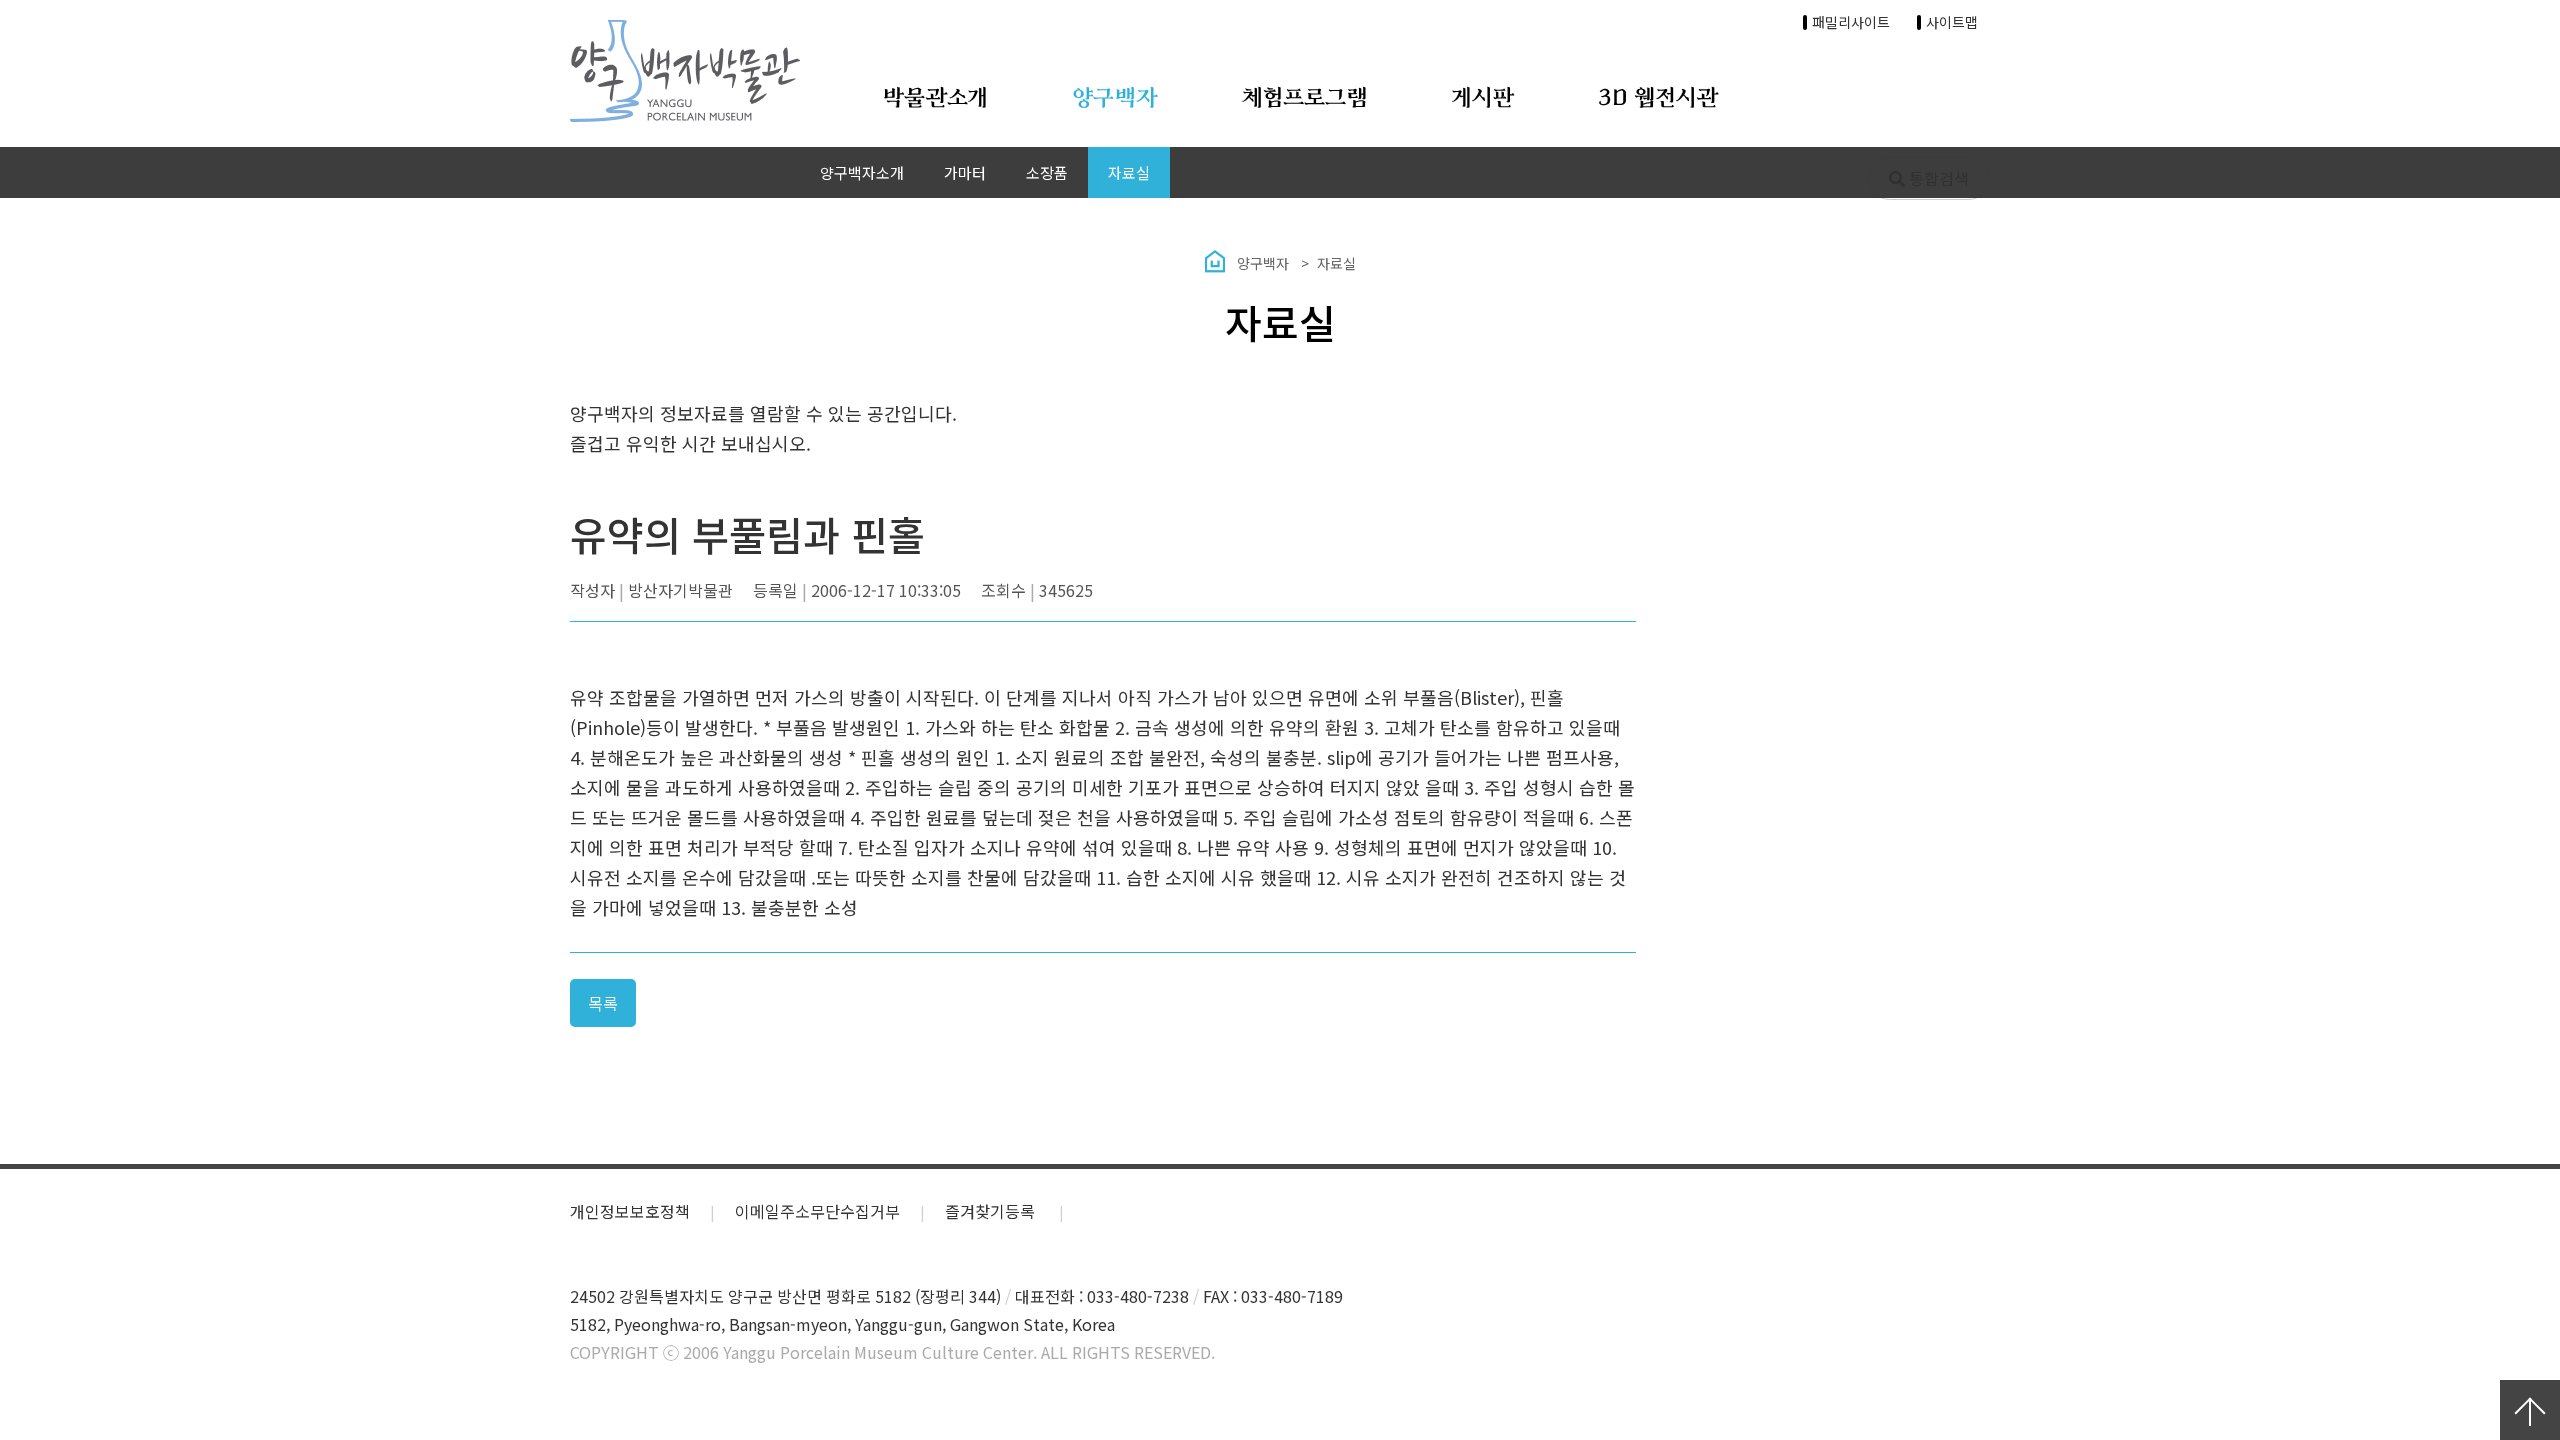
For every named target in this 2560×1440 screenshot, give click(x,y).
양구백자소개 (862, 172)
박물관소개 (935, 99)
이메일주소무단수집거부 (817, 1211)
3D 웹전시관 (1658, 99)
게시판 (1483, 99)
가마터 (965, 172)
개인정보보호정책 (630, 1211)
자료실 (1129, 172)
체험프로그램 (1305, 99)
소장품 (1047, 172)
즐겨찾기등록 (992, 1211)
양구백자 (1115, 99)
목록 (603, 1003)
